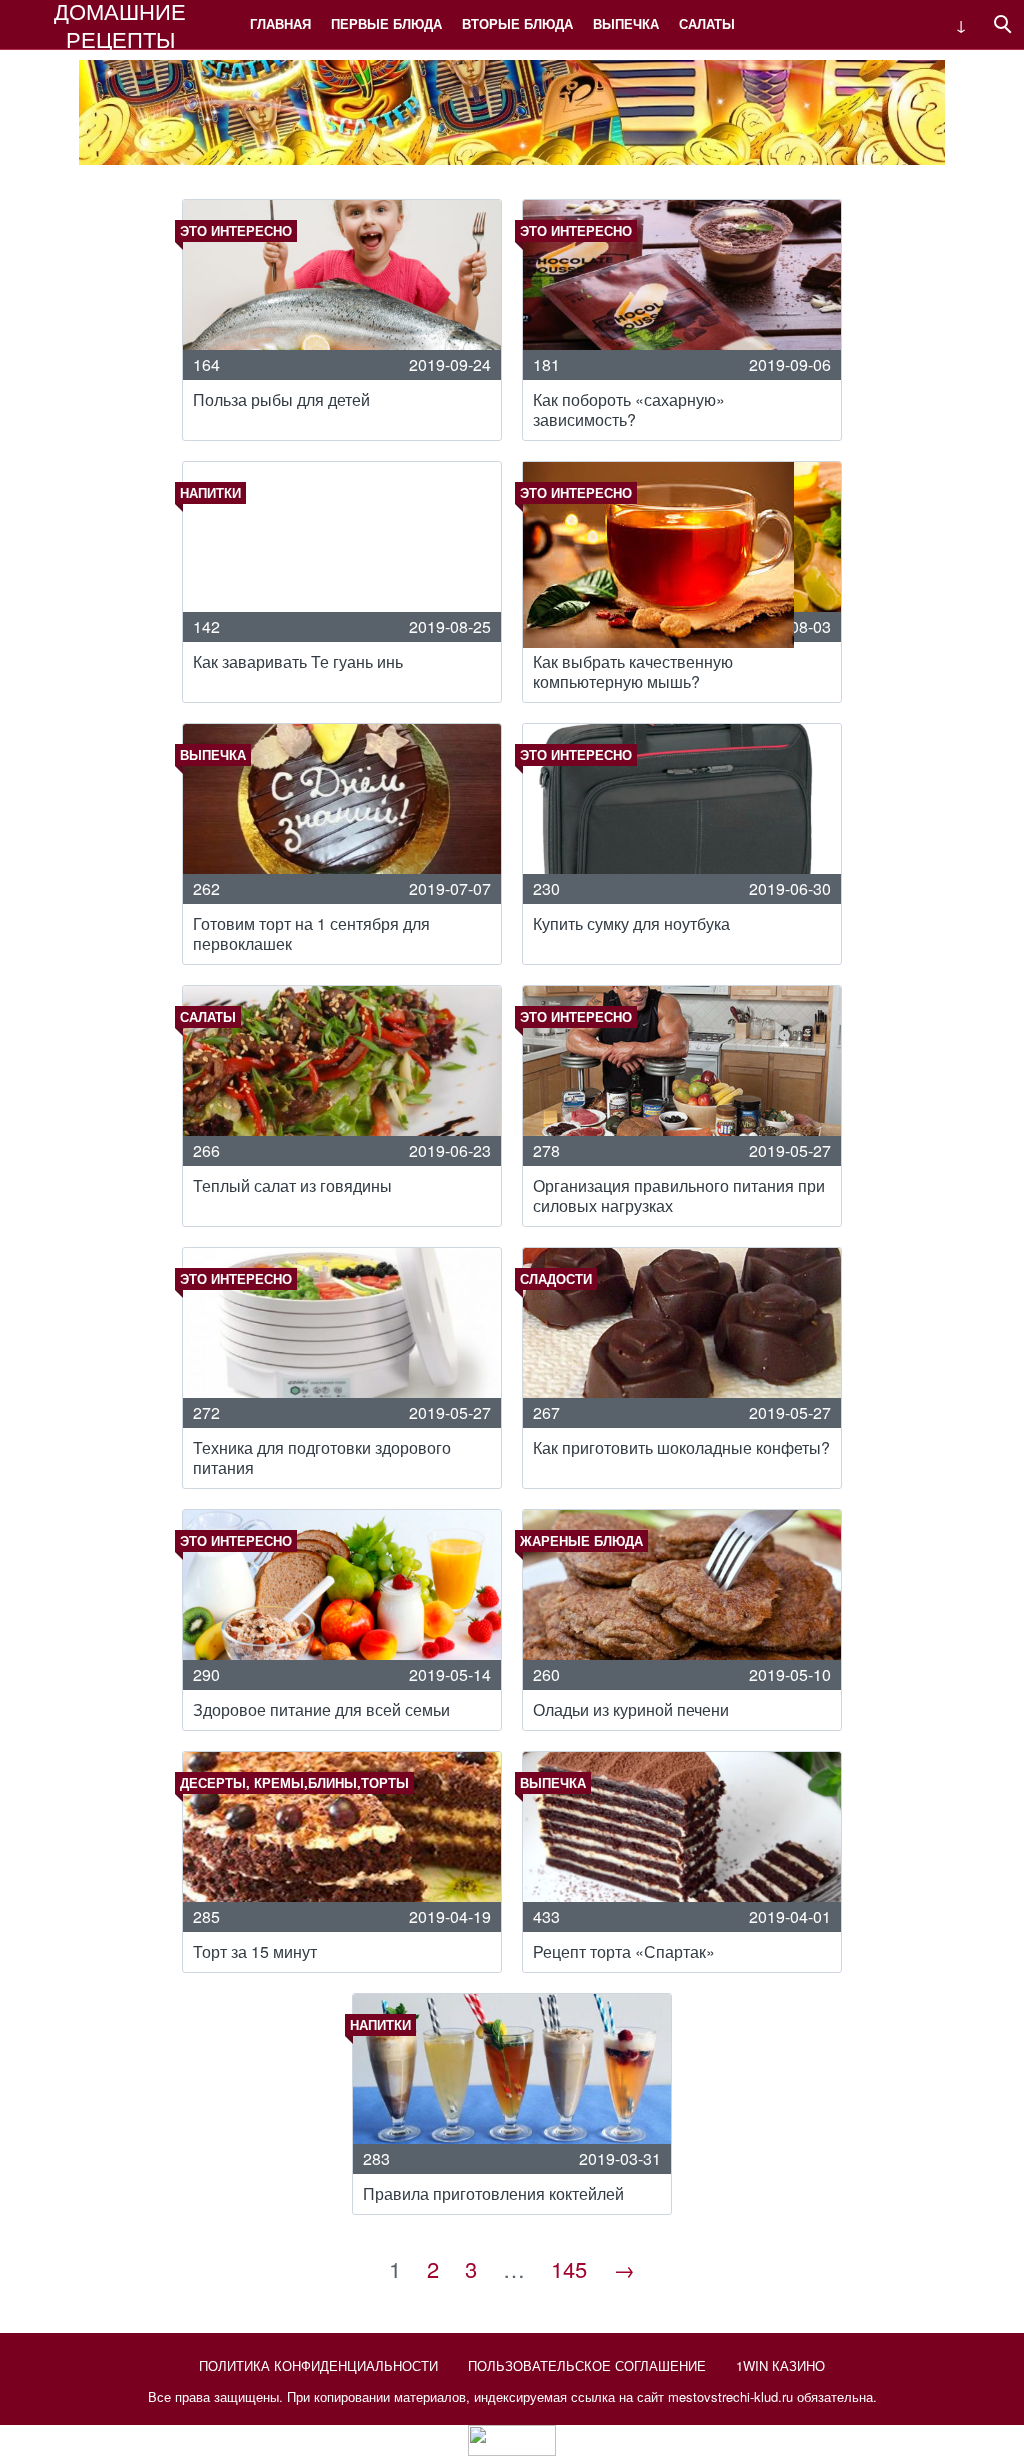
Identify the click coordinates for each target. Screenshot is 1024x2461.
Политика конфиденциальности (318, 2365)
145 (569, 2268)
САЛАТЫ (707, 23)
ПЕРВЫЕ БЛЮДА (386, 23)
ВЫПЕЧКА (626, 23)
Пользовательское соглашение (587, 2365)
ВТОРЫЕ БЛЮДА (517, 23)
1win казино (780, 2365)
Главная (280, 23)
